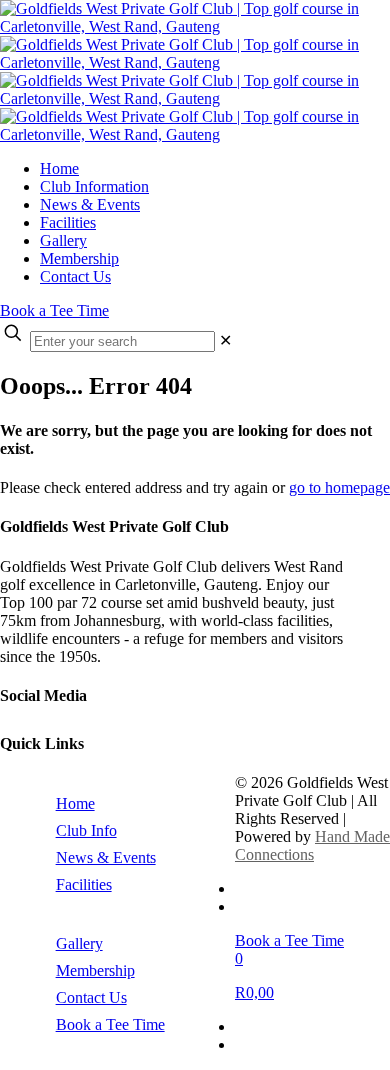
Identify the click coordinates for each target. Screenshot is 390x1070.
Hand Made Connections (312, 845)
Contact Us (91, 997)
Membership (95, 970)
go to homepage (339, 487)
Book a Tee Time (54, 310)
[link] (225, 340)
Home (75, 803)
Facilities (84, 884)
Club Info (86, 830)
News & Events (106, 857)
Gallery (79, 943)
